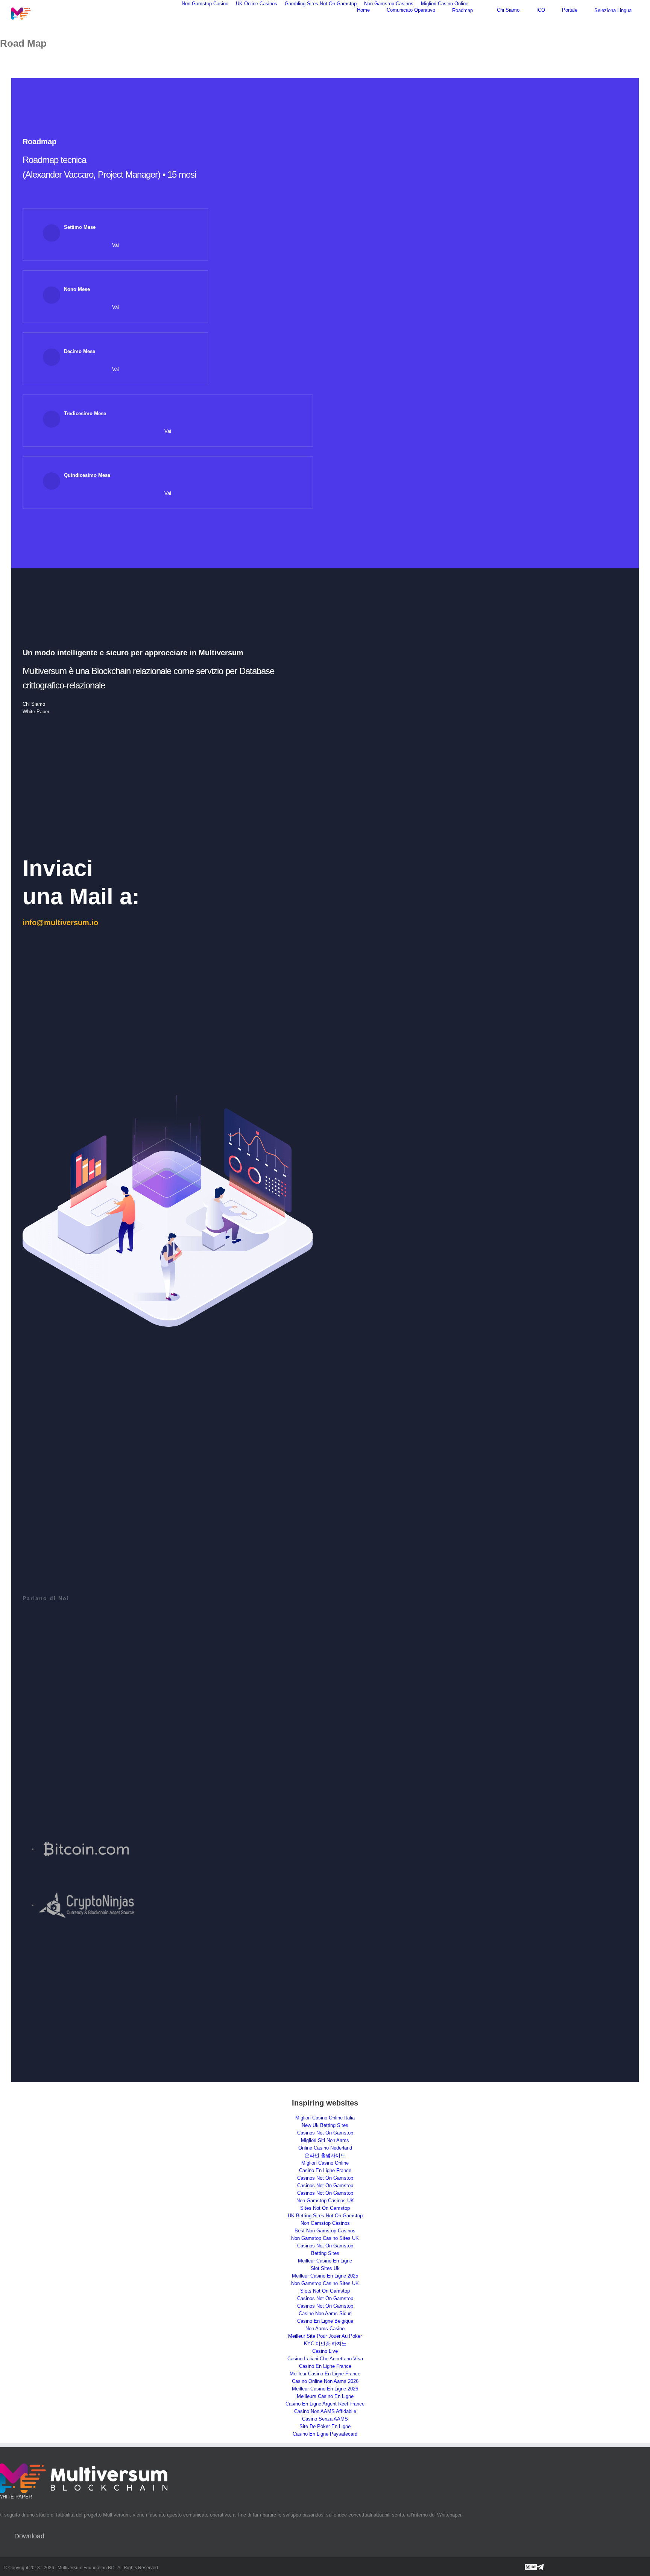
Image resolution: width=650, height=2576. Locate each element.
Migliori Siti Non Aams (325, 2140)
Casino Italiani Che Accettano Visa (325, 2359)
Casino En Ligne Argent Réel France (325, 2404)
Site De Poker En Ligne (325, 2426)
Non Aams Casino (325, 2329)
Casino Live (325, 2351)
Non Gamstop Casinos (325, 2223)
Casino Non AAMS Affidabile (325, 2411)
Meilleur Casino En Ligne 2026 (325, 2389)
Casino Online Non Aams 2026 (325, 2381)
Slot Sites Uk (325, 2268)
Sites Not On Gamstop (325, 2208)
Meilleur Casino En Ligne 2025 (325, 2276)
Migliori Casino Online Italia (325, 2118)
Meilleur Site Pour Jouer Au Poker (325, 2336)
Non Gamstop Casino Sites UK (325, 2238)
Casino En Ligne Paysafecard (325, 2434)
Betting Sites (325, 2253)
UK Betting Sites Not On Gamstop (325, 2216)
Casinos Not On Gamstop (325, 2133)
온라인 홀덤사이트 (325, 2155)
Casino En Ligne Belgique (325, 2321)
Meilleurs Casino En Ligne (325, 2396)
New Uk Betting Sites (325, 2125)
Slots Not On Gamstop (325, 2291)
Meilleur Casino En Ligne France (325, 2374)
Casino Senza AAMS (325, 2419)
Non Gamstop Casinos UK (325, 2201)
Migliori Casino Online (325, 2163)
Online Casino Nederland (325, 2148)
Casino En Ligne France (325, 2170)
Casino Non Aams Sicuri (325, 2313)
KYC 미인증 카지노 (325, 2344)
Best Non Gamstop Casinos (325, 2231)
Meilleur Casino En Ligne (325, 2261)
